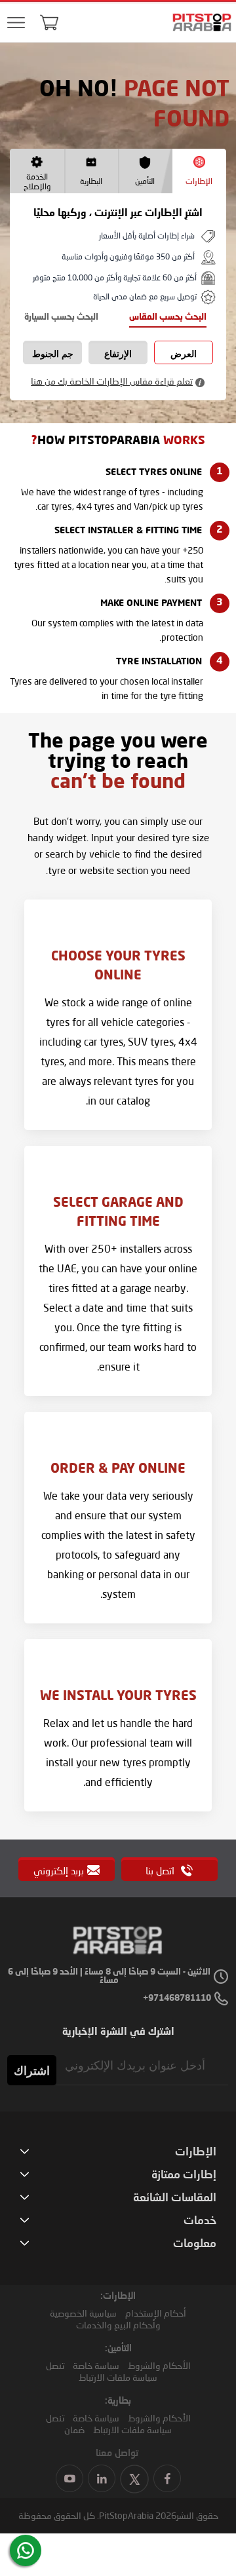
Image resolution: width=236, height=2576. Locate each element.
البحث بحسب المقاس (168, 317)
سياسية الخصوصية (83, 2313)
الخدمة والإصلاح (37, 181)
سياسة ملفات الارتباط (118, 2377)
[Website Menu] (16, 23)
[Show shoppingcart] (49, 22)
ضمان (74, 2430)
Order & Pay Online (118, 1469)
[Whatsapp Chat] (26, 2550)
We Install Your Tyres (118, 1697)
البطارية (91, 181)
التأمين (145, 181)
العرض (184, 354)
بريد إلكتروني (59, 1870)
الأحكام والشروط (159, 2365)
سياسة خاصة (96, 2365)
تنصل (55, 2365)
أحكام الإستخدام (156, 2313)
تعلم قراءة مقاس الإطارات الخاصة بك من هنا (112, 381)
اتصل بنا (161, 1870)
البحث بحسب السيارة (61, 317)
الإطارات (199, 181)
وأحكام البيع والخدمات (118, 2325)
